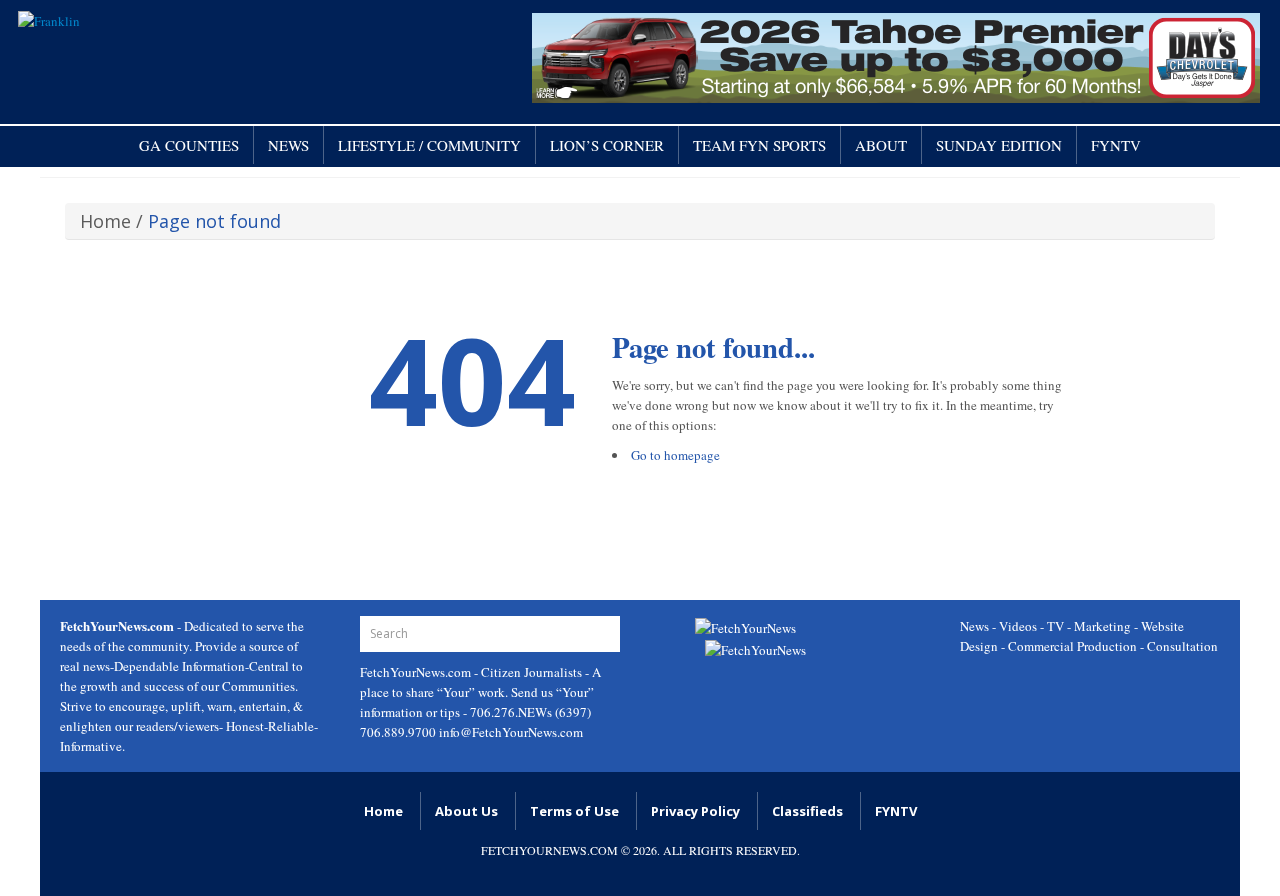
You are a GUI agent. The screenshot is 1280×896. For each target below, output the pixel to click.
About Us (466, 811)
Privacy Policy (695, 811)
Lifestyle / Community (429, 145)
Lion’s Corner (607, 145)
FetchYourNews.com (417, 672)
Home (105, 221)
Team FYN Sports (759, 145)
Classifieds (807, 811)
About (881, 145)
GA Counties (189, 145)
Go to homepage (675, 455)
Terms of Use (574, 811)
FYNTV (1116, 145)
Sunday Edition (999, 145)
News (288, 145)
